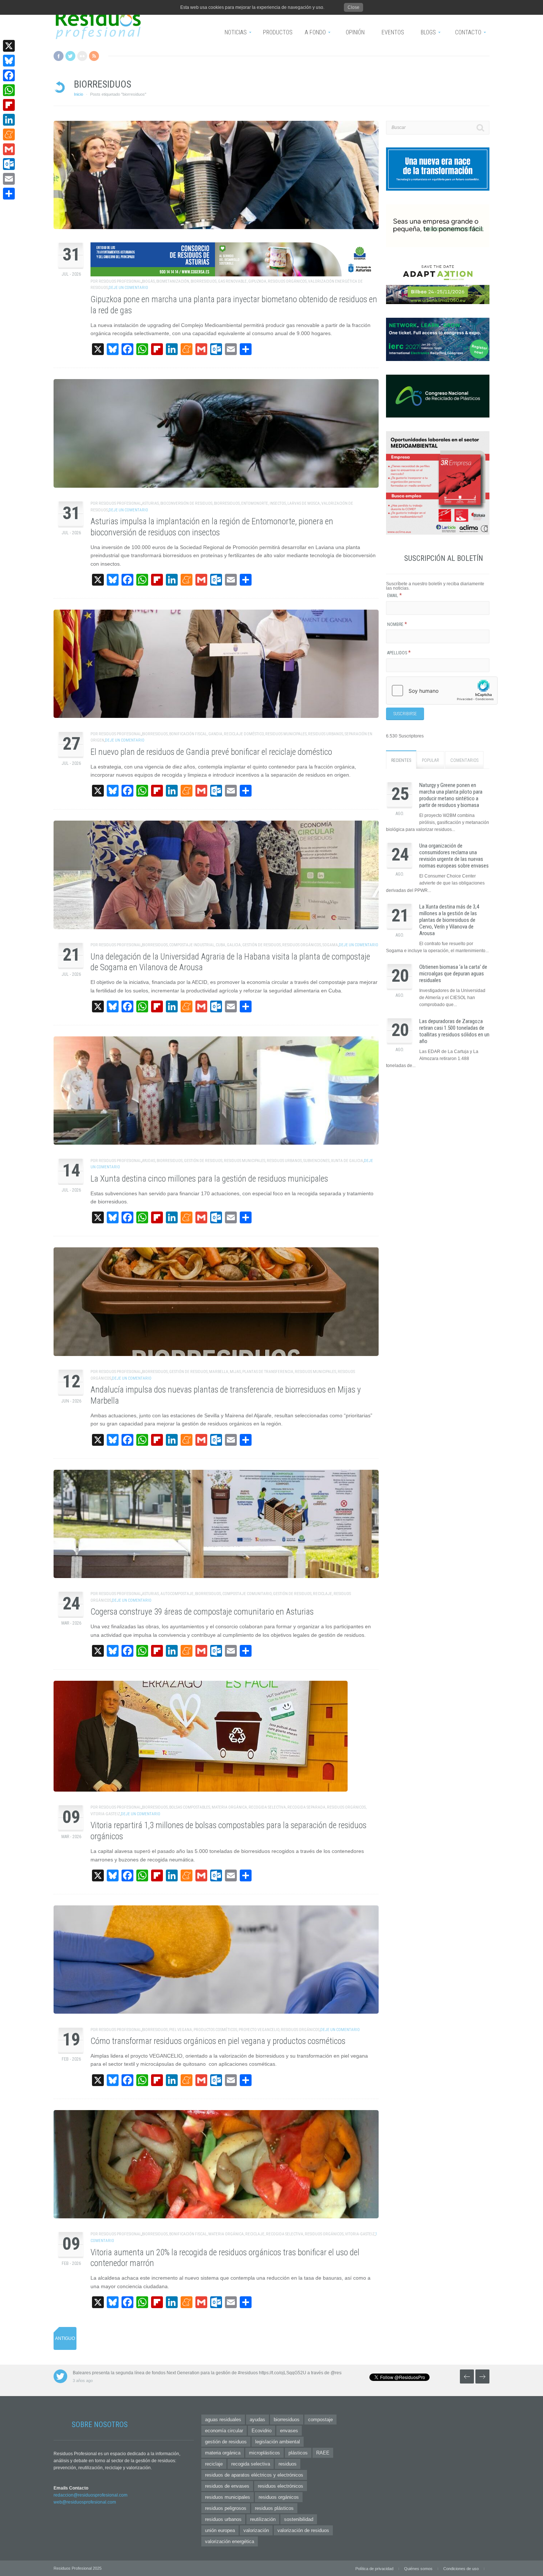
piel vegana (181, 2030)
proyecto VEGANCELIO (259, 2030)
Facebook (59, 56)
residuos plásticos (274, 2508)
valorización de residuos (303, 2530)
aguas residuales (223, 2420)
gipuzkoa (257, 281)
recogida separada (306, 1807)
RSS (94, 56)
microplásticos (264, 2453)
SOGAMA (330, 945)
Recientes (401, 760)
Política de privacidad (374, 2569)
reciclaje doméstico (244, 734)
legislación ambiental (278, 2442)
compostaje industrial (192, 945)
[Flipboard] (9, 105)
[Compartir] (9, 194)
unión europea (220, 2530)
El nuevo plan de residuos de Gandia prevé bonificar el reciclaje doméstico (211, 752)
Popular (431, 760)
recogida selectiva (267, 1807)
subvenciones (316, 1161)
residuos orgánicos (287, 281)
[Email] (9, 179)
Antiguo (65, 2338)
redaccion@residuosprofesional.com (90, 2495)
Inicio (78, 94)
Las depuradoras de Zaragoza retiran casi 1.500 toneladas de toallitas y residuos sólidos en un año (454, 1031)
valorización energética (230, 2541)
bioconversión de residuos (186, 503)
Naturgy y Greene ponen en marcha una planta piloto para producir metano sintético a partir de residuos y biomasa (451, 795)
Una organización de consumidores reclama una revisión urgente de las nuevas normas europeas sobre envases (454, 856)
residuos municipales (286, 734)
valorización (256, 2530)
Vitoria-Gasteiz (105, 1814)
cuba (221, 945)
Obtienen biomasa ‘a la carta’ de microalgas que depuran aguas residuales (453, 974)
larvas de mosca (304, 503)
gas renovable (232, 281)
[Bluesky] (9, 61)
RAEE (323, 2453)
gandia (215, 734)
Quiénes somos (418, 2569)
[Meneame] (9, 134)
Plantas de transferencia (268, 1372)
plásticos (298, 2453)
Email (395, 596)
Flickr (82, 56)
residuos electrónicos (281, 2486)
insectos (278, 503)
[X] (9, 46)
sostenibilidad (299, 2519)
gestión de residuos (262, 945)
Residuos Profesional (120, 281)
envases (289, 2431)
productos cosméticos (215, 2030)
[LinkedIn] (9, 120)
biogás (148, 281)
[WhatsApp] (9, 90)
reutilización (263, 2519)
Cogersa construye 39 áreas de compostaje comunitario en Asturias (202, 1612)
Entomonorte (255, 503)
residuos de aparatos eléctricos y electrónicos (254, 2475)
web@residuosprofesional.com (85, 2502)
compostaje (320, 2420)
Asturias (150, 503)
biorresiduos (204, 281)
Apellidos (399, 653)
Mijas (235, 1372)
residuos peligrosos (226, 2508)
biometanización (173, 281)
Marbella (219, 1372)
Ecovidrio (262, 2431)
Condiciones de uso (461, 2569)
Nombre (397, 624)
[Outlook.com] (9, 164)
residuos (288, 2464)
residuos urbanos (326, 734)
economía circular (224, 2431)
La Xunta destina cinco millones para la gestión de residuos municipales (209, 1179)
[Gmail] (9, 149)
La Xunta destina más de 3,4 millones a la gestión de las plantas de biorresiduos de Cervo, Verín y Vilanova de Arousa (449, 920)
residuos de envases (227, 2486)
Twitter (70, 56)
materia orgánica (229, 1807)
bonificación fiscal (188, 734)
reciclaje (322, 1594)
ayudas (148, 1161)
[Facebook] (9, 75)
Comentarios (464, 760)
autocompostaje (177, 1594)
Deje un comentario (128, 288)
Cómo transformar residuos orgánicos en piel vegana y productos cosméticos (218, 2041)
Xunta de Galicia (347, 1161)
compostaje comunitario (247, 1594)
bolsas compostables (190, 1807)
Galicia (234, 945)
